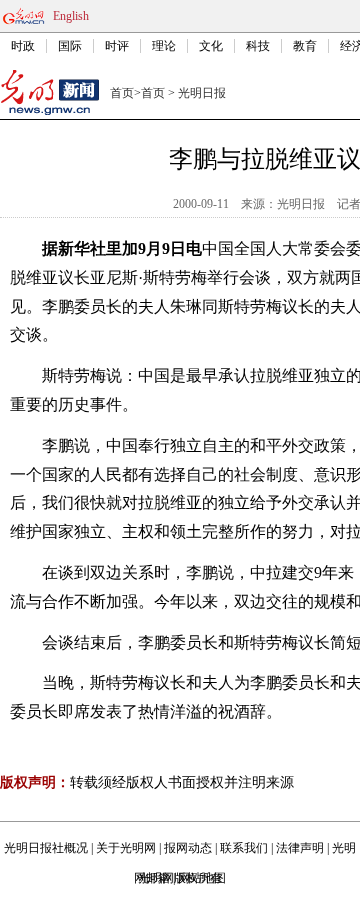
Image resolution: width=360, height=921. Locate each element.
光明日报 (202, 93)
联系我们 (244, 848)
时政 (23, 46)
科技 (258, 46)
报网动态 (188, 848)
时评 (117, 46)
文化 (211, 46)
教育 (305, 46)
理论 (164, 46)
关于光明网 (126, 848)
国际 (70, 46)
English (71, 16)
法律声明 (300, 848)
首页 (122, 93)
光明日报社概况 (46, 848)
